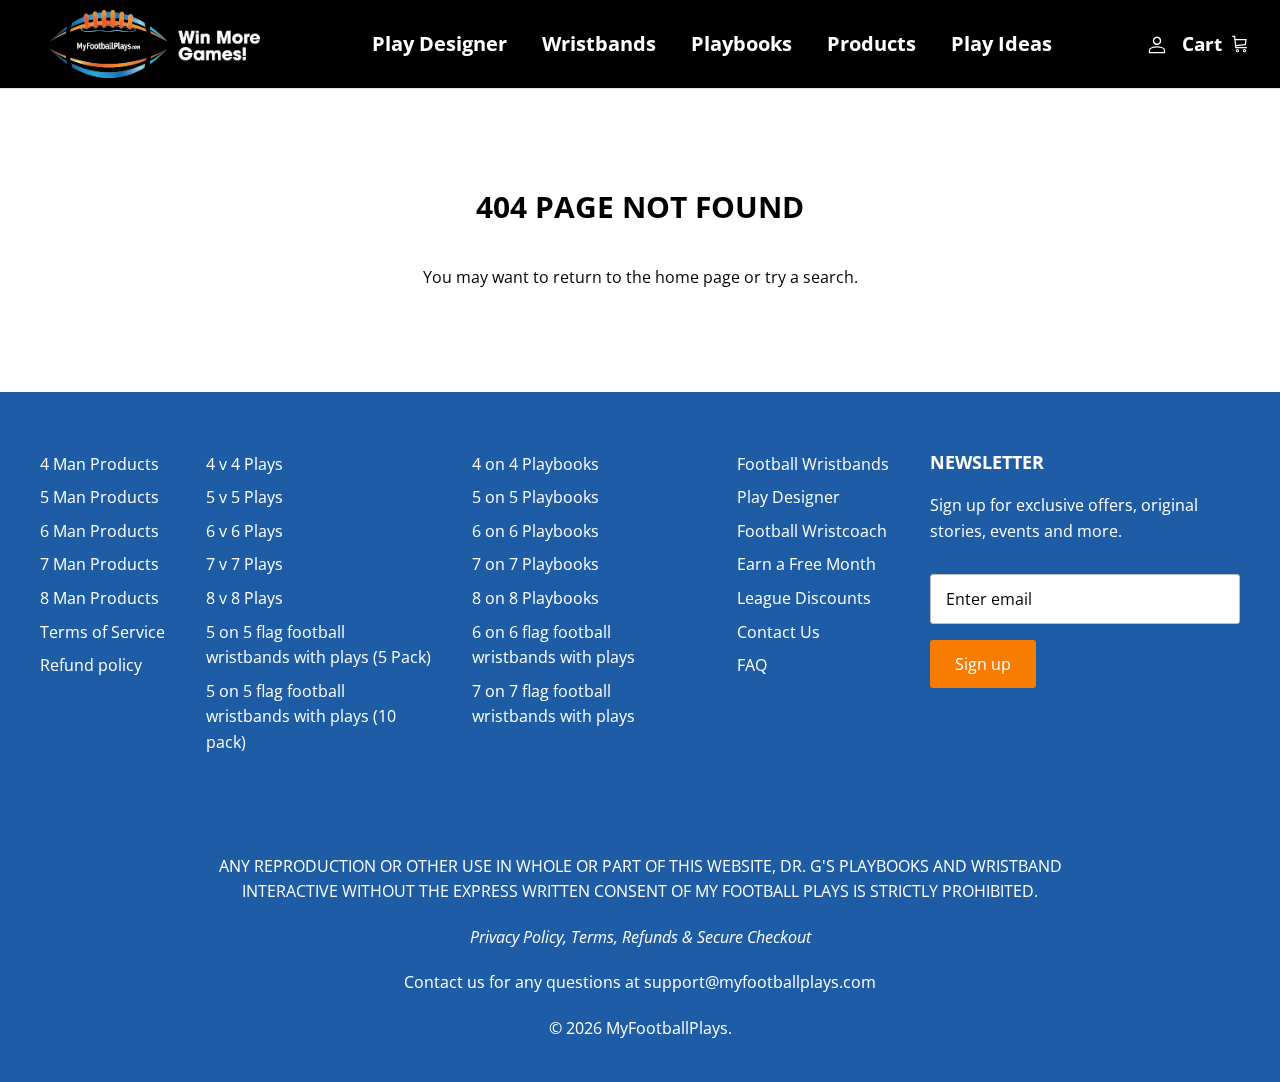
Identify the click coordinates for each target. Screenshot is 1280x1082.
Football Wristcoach (812, 531)
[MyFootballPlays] (155, 44)
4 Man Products (99, 464)
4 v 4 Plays (244, 464)
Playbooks (741, 43)
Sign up (983, 664)
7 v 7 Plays (244, 564)
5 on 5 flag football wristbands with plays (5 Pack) (318, 645)
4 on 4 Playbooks (535, 464)
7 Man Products (99, 564)
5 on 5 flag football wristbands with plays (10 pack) (301, 716)
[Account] (1155, 44)
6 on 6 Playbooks (535, 531)
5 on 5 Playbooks (535, 497)
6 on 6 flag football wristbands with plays (553, 645)
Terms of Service (102, 632)
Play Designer (439, 43)
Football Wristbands (813, 464)
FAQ (752, 665)
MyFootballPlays (667, 1028)
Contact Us (778, 632)
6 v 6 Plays (244, 531)
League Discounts (804, 598)
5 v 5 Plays (244, 497)
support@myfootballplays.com (760, 982)
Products (871, 43)
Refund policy (91, 665)
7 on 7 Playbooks (535, 564)
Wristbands (599, 43)
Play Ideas (1001, 43)
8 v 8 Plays (244, 598)
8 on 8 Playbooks (535, 598)
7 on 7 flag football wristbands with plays (553, 704)
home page (697, 277)
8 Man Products (99, 598)
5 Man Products (99, 497)
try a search (809, 277)
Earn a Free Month (806, 564)
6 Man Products (99, 531)
